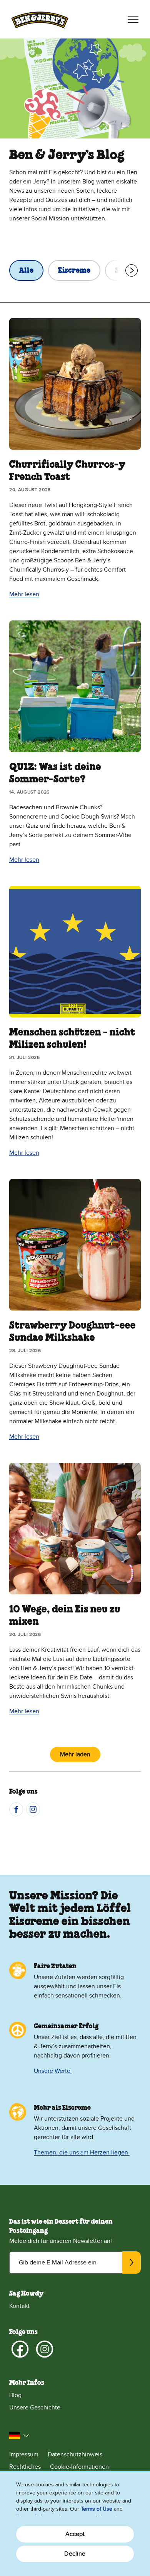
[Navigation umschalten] (133, 19)
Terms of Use (97, 2509)
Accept (75, 2534)
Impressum (24, 2454)
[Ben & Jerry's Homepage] (40, 19)
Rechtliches (25, 2467)
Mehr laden (75, 1754)
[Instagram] (33, 1809)
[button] (19, 2436)
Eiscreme (74, 271)
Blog (15, 2395)
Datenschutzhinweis (75, 2454)
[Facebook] (16, 1809)
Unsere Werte (53, 2071)
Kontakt (19, 2306)
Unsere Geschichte (35, 2408)
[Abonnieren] (132, 2263)
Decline (75, 2554)
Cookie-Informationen (79, 2467)
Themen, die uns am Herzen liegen (82, 2153)
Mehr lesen (24, 594)
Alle (26, 271)
